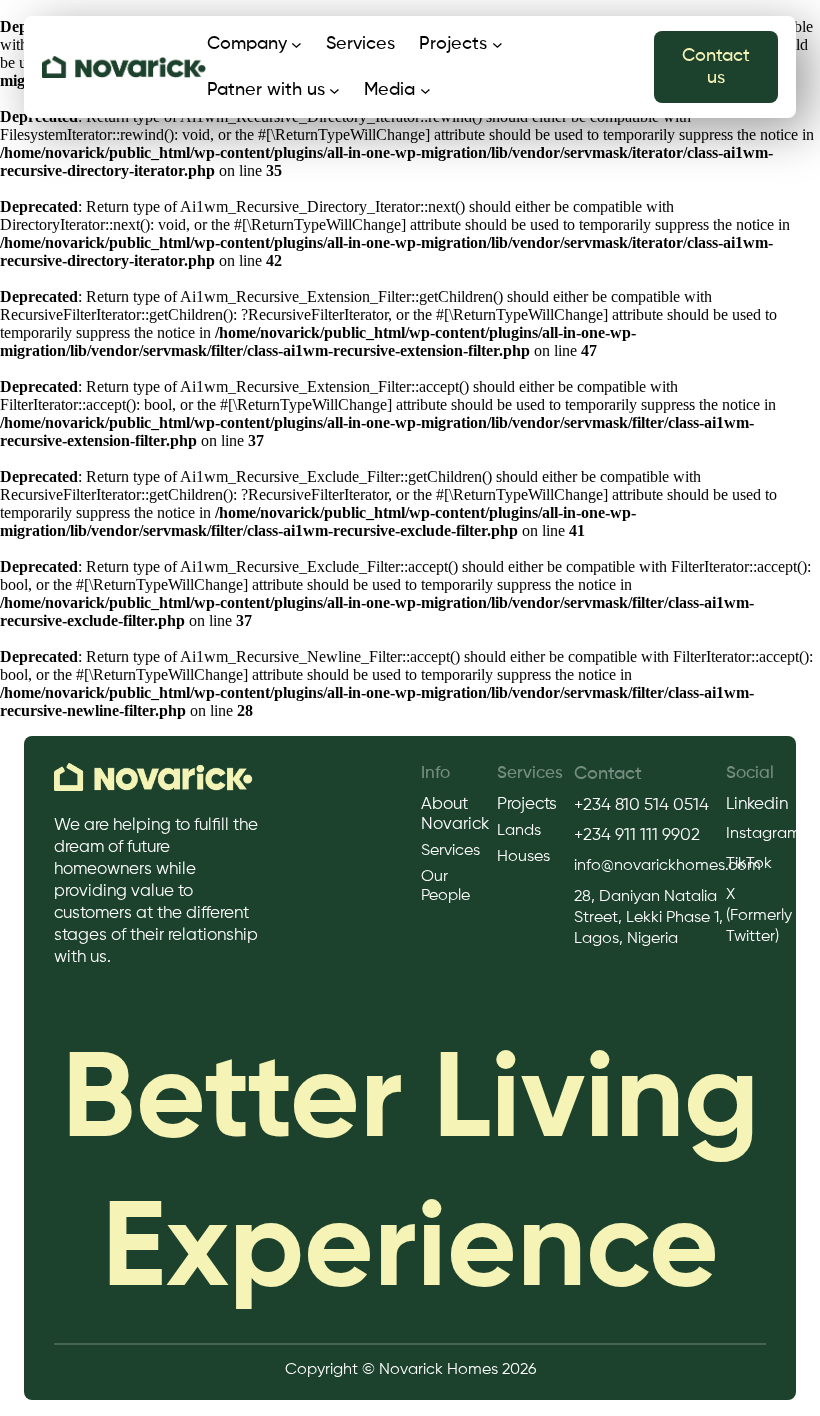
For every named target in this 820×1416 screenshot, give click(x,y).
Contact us (716, 67)
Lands (519, 831)
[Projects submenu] (497, 44)
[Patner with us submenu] (334, 90)
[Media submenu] (425, 90)
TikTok (749, 864)
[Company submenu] (296, 44)
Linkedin (757, 804)
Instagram (763, 834)
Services (450, 851)
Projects (527, 804)
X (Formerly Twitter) (759, 916)
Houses (523, 857)
